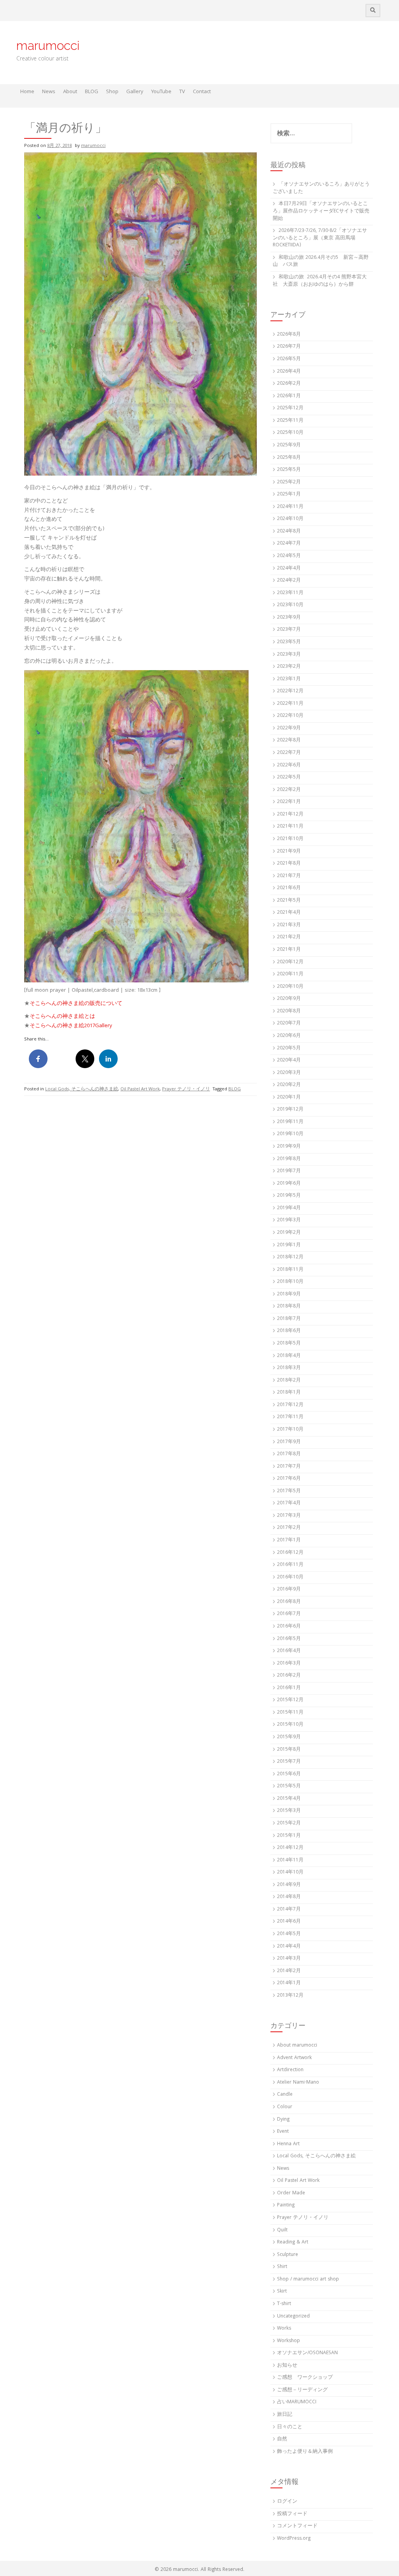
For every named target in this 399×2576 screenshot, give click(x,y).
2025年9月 (289, 445)
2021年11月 (290, 827)
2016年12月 (290, 1553)
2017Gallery (98, 1026)
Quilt (282, 2230)
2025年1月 (289, 494)
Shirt (282, 2267)
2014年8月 (289, 1897)
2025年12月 (290, 408)
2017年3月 (289, 1516)
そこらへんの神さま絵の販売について (76, 1004)
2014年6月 (289, 1922)
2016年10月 (290, 1577)
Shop (112, 92)
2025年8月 (289, 458)
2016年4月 (289, 1651)
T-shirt (284, 2304)
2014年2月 (289, 1971)
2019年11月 (290, 1122)
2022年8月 (289, 740)
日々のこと (290, 2427)
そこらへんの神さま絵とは (62, 1017)
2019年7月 (289, 1171)
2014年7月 (289, 1910)
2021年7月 (289, 876)
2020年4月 (289, 1061)
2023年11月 (290, 593)
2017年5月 (289, 1491)
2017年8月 (289, 1454)
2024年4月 (289, 569)
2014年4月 (289, 1947)
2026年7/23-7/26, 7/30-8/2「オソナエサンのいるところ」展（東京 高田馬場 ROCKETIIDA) (320, 238)
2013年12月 (290, 1996)
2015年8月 (289, 1750)
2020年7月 (289, 1023)
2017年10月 (290, 1430)
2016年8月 (289, 1602)
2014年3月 (289, 1959)
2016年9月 (289, 1590)
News (49, 92)
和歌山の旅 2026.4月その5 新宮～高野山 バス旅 (321, 262)
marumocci (48, 45)
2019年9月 (289, 1147)
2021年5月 (289, 901)
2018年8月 (289, 1307)
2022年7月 (289, 753)
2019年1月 (289, 1245)
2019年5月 (289, 1196)
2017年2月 (289, 1528)
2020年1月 (289, 1098)
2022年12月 (290, 691)
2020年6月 (289, 1036)
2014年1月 (289, 1983)
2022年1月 (289, 802)
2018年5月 (289, 1344)
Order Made (291, 2193)
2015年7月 (289, 1762)
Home (27, 92)
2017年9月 (289, 1442)
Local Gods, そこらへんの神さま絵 (82, 1089)
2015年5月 (289, 1786)
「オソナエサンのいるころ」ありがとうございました (321, 188)
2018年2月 (289, 1381)
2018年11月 (290, 1270)
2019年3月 (289, 1220)
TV (182, 92)
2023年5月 (289, 642)
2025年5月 (289, 470)
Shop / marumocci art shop (308, 2280)
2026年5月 (289, 359)
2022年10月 (290, 716)
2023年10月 (290, 605)
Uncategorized (293, 2317)
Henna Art (288, 2144)
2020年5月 (289, 1048)
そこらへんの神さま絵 (57, 1026)
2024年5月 (289, 556)
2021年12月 (290, 815)
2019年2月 (289, 1233)
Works (284, 2329)
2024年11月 (290, 507)
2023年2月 (289, 667)
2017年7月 (289, 1467)
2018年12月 (290, 1257)
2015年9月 (289, 1737)
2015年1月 (289, 1836)
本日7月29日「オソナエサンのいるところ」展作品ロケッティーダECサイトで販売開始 (321, 211)
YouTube (161, 92)
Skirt (282, 2292)
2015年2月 (289, 1823)
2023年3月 (289, 655)
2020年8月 (289, 1011)
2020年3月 (289, 1073)
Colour (285, 2107)
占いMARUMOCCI (297, 2402)
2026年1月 (289, 396)
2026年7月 (289, 347)
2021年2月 (289, 937)
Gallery (135, 92)
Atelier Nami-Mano (298, 2083)
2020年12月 (290, 962)
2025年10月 (290, 433)
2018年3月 (289, 1368)
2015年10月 (290, 1725)
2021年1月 (289, 950)
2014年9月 (289, 1885)
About (70, 92)
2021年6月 (289, 888)
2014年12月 (290, 1848)
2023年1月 (289, 679)
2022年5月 (289, 778)
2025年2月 (289, 482)
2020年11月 (290, 974)
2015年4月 (289, 1799)
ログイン (287, 2502)
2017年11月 (290, 1417)
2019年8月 (289, 1159)
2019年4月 (289, 1208)
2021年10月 (290, 839)
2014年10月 (290, 1873)
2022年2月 (289, 790)
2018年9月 (289, 1294)
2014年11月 (290, 1860)
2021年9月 (289, 852)
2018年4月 (289, 1356)
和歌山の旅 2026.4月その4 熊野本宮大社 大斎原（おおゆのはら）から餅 (320, 281)
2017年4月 (289, 1503)
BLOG (92, 92)
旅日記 (285, 2415)
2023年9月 (289, 618)
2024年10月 (290, 519)
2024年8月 (289, 532)
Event (283, 2132)
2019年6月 (289, 1184)
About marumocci (297, 2046)
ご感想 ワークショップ (305, 2378)
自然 (282, 2439)
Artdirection (290, 2070)
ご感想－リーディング (302, 2390)
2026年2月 (289, 384)
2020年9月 (289, 999)
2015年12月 (290, 1700)
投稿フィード (292, 2514)
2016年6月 (289, 1627)
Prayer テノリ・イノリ (186, 1089)
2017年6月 (289, 1479)
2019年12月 (290, 1110)
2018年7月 (289, 1319)
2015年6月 (289, 1774)
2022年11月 (290, 704)
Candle (285, 2095)
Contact (202, 92)
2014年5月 (289, 1934)
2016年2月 (289, 1676)
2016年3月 (289, 1664)
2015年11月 (290, 1713)
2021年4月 (289, 913)
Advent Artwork (294, 2058)
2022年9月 (289, 728)
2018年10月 (290, 1282)
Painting (286, 2205)
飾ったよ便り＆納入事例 (305, 2452)
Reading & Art (293, 2242)
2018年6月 (289, 1331)
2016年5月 (289, 1639)
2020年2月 (289, 1085)
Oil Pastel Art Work (140, 1089)
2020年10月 (290, 987)
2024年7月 (289, 544)
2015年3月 (289, 1811)
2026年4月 (289, 372)
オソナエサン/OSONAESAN (307, 2353)
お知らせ (287, 2366)
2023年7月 (289, 630)
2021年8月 (289, 864)
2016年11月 (290, 1565)
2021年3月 (289, 925)
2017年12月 (290, 1405)
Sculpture (288, 2255)
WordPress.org (294, 2539)
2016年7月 (289, 1614)
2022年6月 (289, 765)
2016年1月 (289, 1688)
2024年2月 (289, 581)
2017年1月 (289, 1540)
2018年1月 (289, 1393)
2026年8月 (289, 335)
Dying (283, 2120)
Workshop (289, 2341)
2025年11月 (290, 421)
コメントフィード (297, 2526)
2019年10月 (290, 1134)
